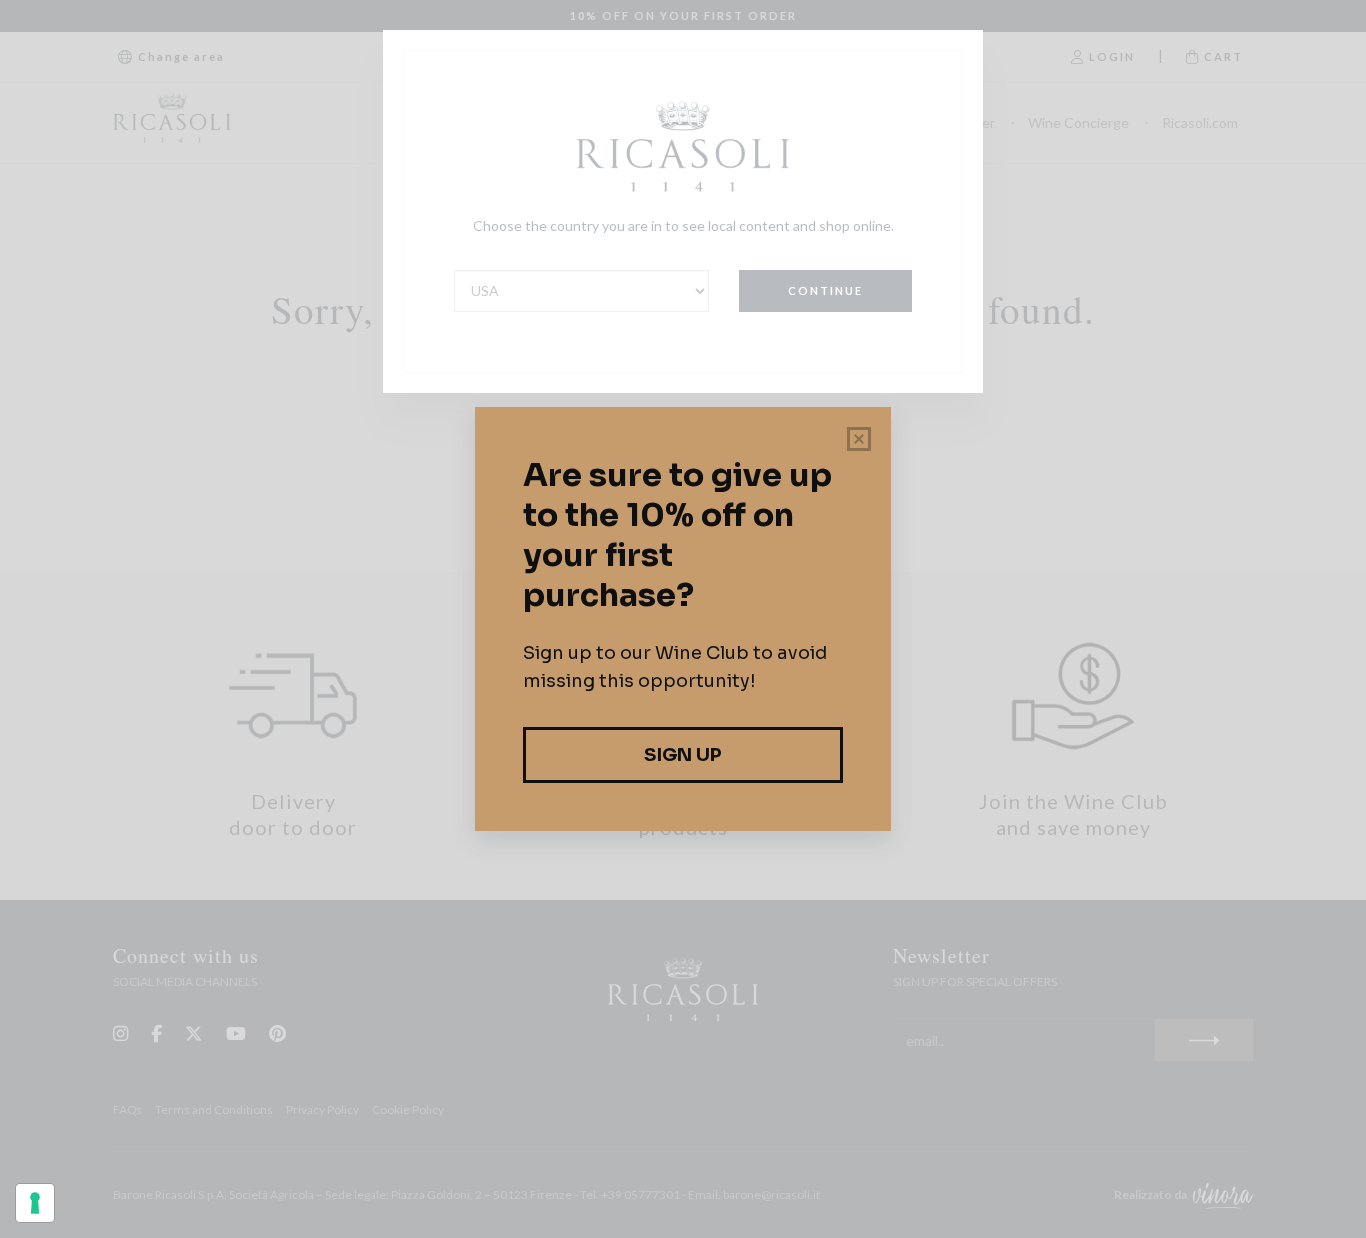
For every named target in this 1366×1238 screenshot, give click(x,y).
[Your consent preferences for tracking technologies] (35, 1203)
